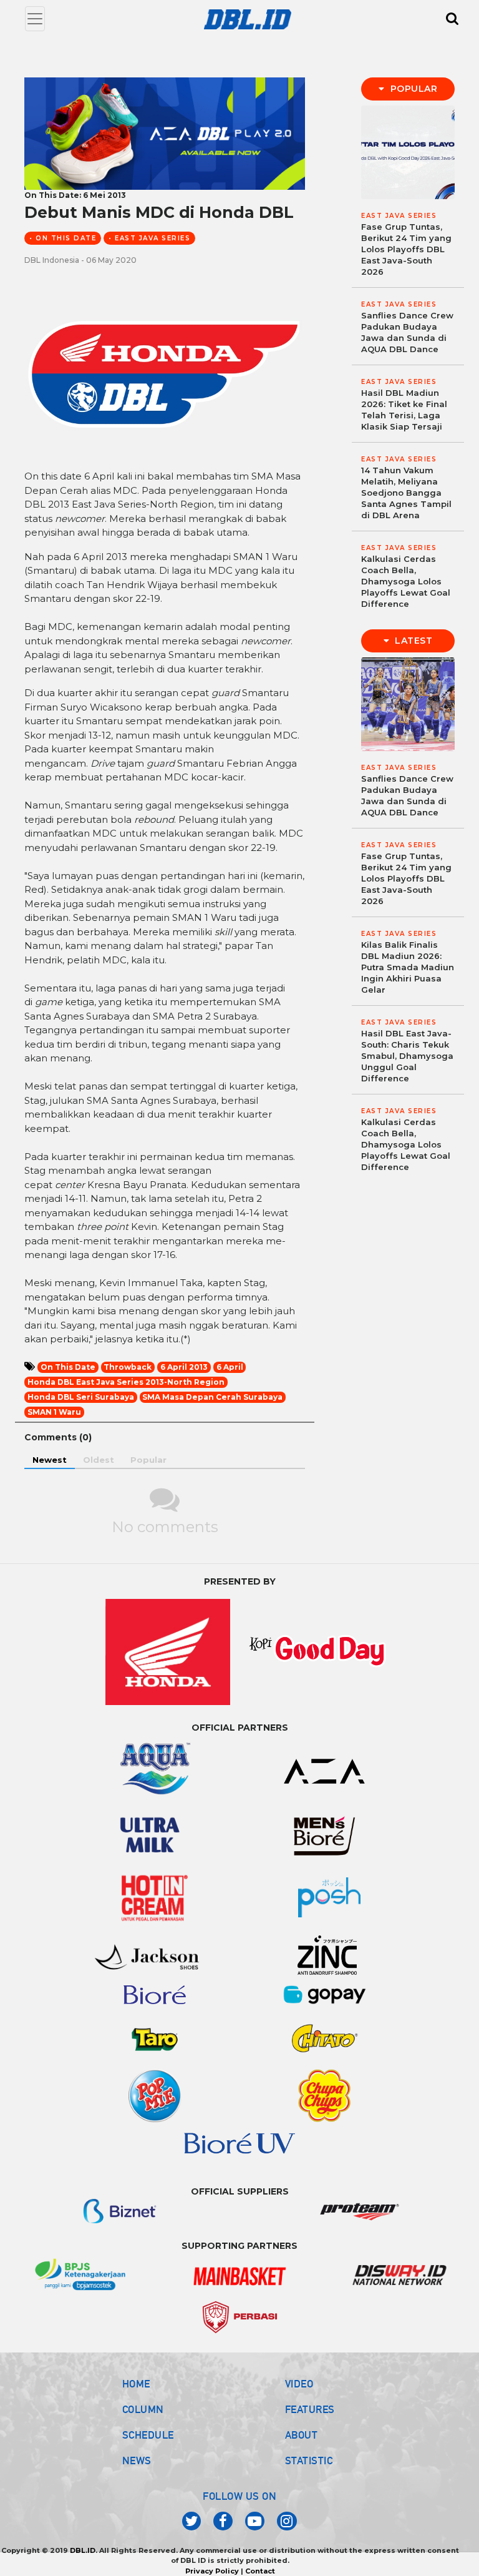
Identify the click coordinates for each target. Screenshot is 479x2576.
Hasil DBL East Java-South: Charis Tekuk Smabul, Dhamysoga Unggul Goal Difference (407, 1056)
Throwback (128, 1367)
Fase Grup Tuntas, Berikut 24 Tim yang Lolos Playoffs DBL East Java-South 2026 (406, 249)
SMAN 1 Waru (54, 1412)
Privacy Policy (212, 2571)
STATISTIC (309, 2460)
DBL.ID (83, 2550)
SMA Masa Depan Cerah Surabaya (212, 1397)
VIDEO (299, 2384)
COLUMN (143, 2409)
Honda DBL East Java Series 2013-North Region (126, 1382)
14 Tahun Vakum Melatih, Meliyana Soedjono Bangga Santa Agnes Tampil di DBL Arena (406, 493)
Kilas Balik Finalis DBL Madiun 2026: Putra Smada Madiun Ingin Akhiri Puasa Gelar (408, 967)
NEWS (137, 2460)
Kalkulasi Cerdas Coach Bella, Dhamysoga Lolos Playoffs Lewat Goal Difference (406, 581)
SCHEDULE (148, 2435)
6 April (230, 1367)
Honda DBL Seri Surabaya (81, 1397)
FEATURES (310, 2409)
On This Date (68, 1367)
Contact (260, 2571)
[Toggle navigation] (35, 19)
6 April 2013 (184, 1367)
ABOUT (302, 2435)
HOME (136, 2384)
